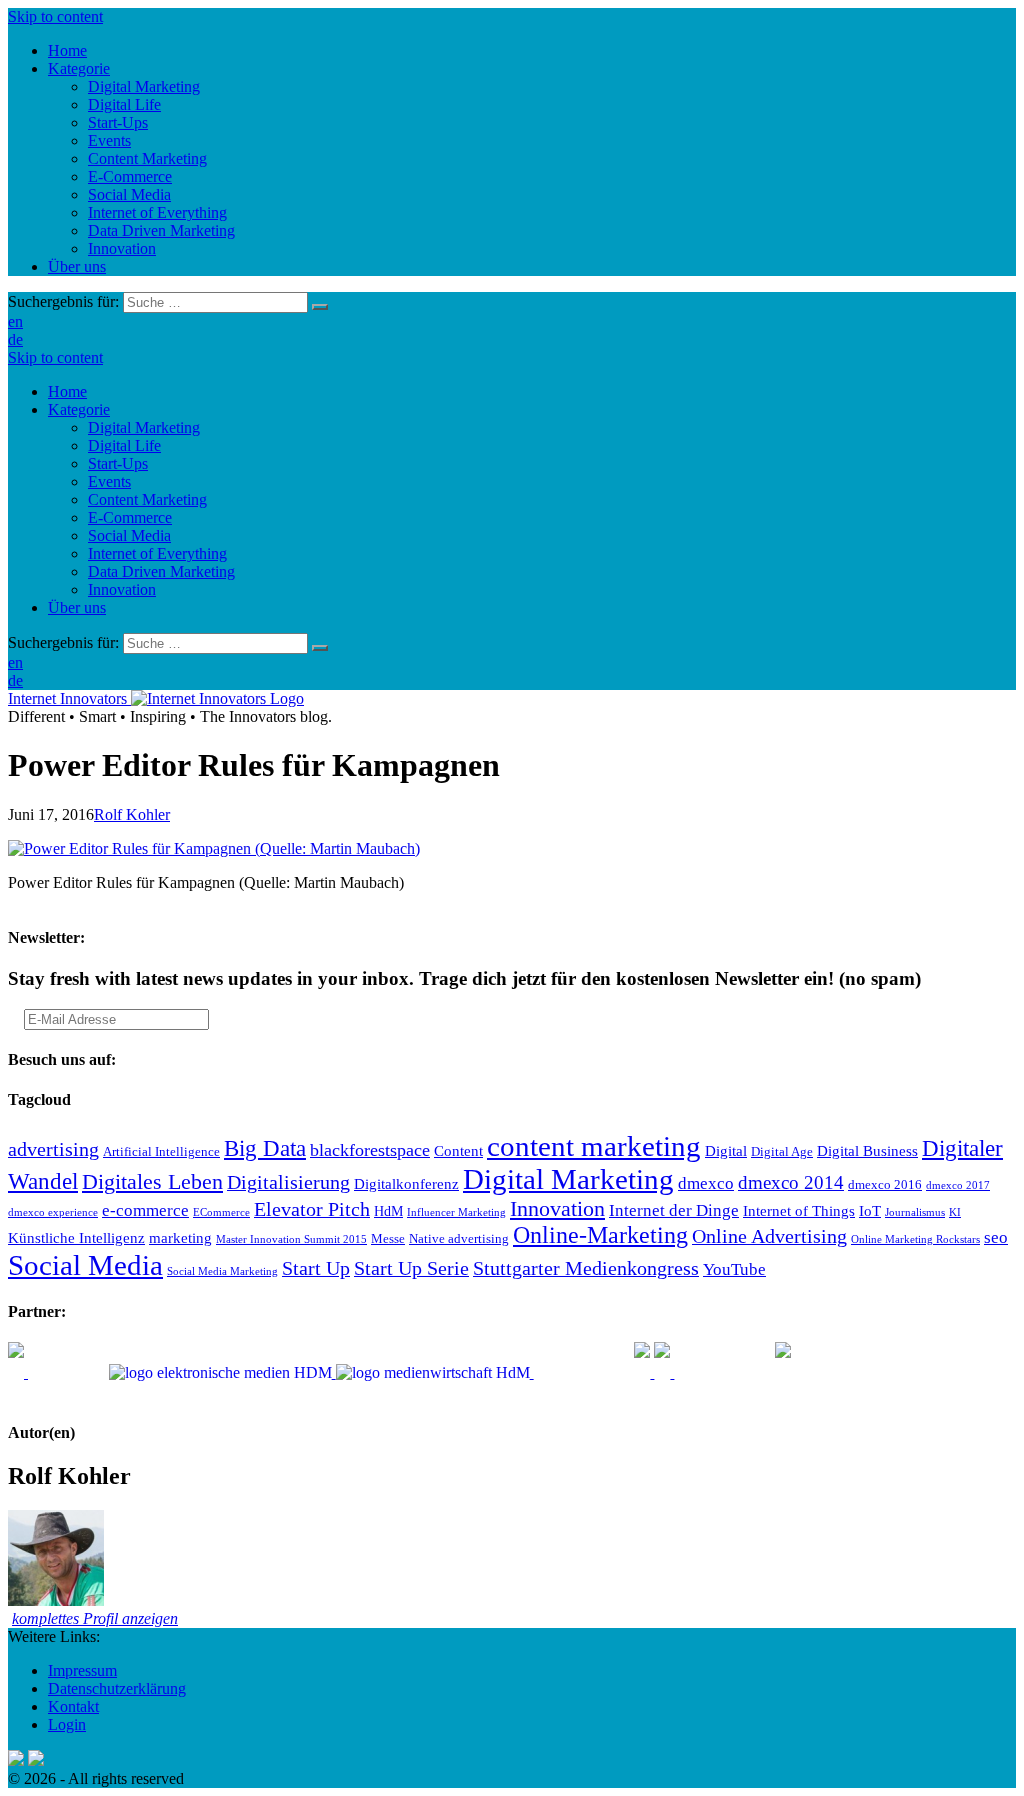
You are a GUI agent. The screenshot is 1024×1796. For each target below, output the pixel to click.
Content (458, 1150)
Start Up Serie (411, 1268)
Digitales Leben (152, 1182)
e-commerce (145, 1210)
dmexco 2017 (958, 1185)
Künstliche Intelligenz (76, 1237)
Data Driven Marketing (161, 571)
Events (109, 481)
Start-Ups (118, 463)
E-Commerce (130, 517)
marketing (180, 1237)
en (15, 321)
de (15, 339)
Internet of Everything (157, 553)
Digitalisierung (288, 1182)
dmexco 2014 (791, 1182)
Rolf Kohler (132, 814)
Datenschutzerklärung (117, 1688)
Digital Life (124, 445)
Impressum (82, 1670)
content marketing (594, 1146)
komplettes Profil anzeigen (95, 1618)
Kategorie (79, 409)
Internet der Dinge (674, 1210)
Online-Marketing (600, 1235)
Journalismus (915, 1212)
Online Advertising (769, 1236)
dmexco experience (53, 1212)
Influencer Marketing (456, 1212)
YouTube (734, 1269)
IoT (870, 1210)
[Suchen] (320, 307)
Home (67, 391)
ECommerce (221, 1212)
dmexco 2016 (885, 1185)
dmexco (706, 1183)
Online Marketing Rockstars (915, 1239)
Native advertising (459, 1239)
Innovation (122, 589)
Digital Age (782, 1152)
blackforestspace (370, 1150)
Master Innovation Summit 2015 (291, 1239)
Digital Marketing (144, 427)
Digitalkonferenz (406, 1183)
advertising (53, 1149)
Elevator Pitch (312, 1209)
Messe (388, 1239)
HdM (388, 1211)
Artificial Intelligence (161, 1152)
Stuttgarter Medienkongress (586, 1268)
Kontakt (73, 1706)
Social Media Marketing (222, 1271)
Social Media (129, 535)
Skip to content (55, 16)
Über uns (77, 607)
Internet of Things (799, 1210)
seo (996, 1237)
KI (955, 1212)
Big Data (265, 1148)
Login (67, 1724)
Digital (726, 1150)
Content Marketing (147, 499)
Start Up (316, 1268)
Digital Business (867, 1150)
